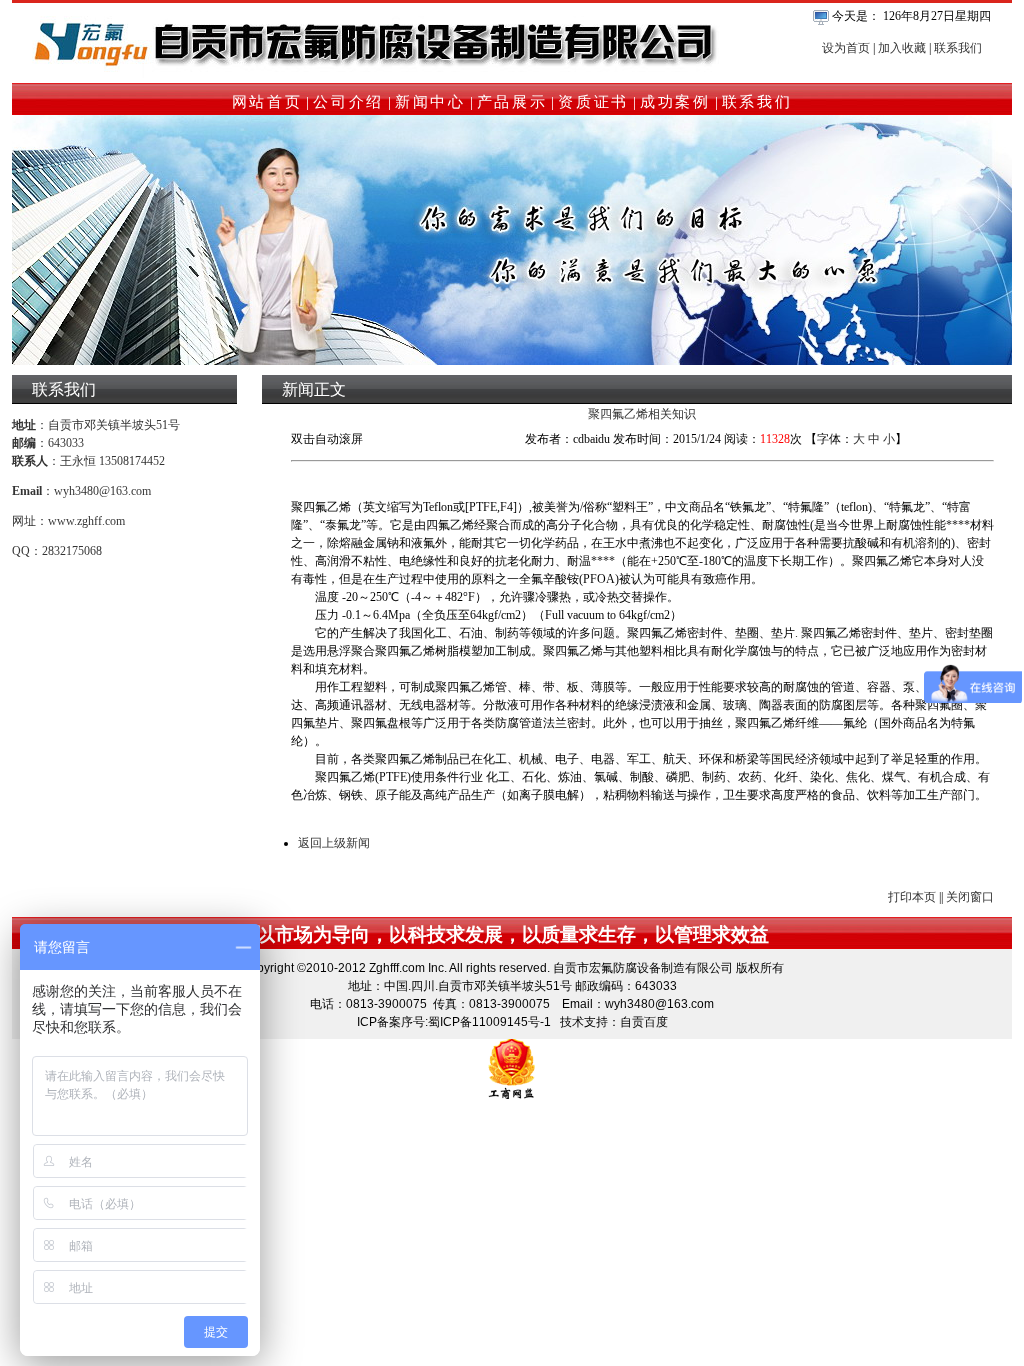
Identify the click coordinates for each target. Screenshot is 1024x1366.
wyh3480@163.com (102, 491)
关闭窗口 (970, 897)
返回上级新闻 (334, 843)
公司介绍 (348, 102)
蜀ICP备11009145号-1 (489, 1022)
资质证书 (593, 102)
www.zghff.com (86, 521)
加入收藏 (902, 48)
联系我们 (958, 48)
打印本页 (912, 897)
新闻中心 (430, 102)
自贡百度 (644, 1022)
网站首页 (267, 102)
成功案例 (675, 102)
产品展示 (512, 102)
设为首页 (846, 48)
